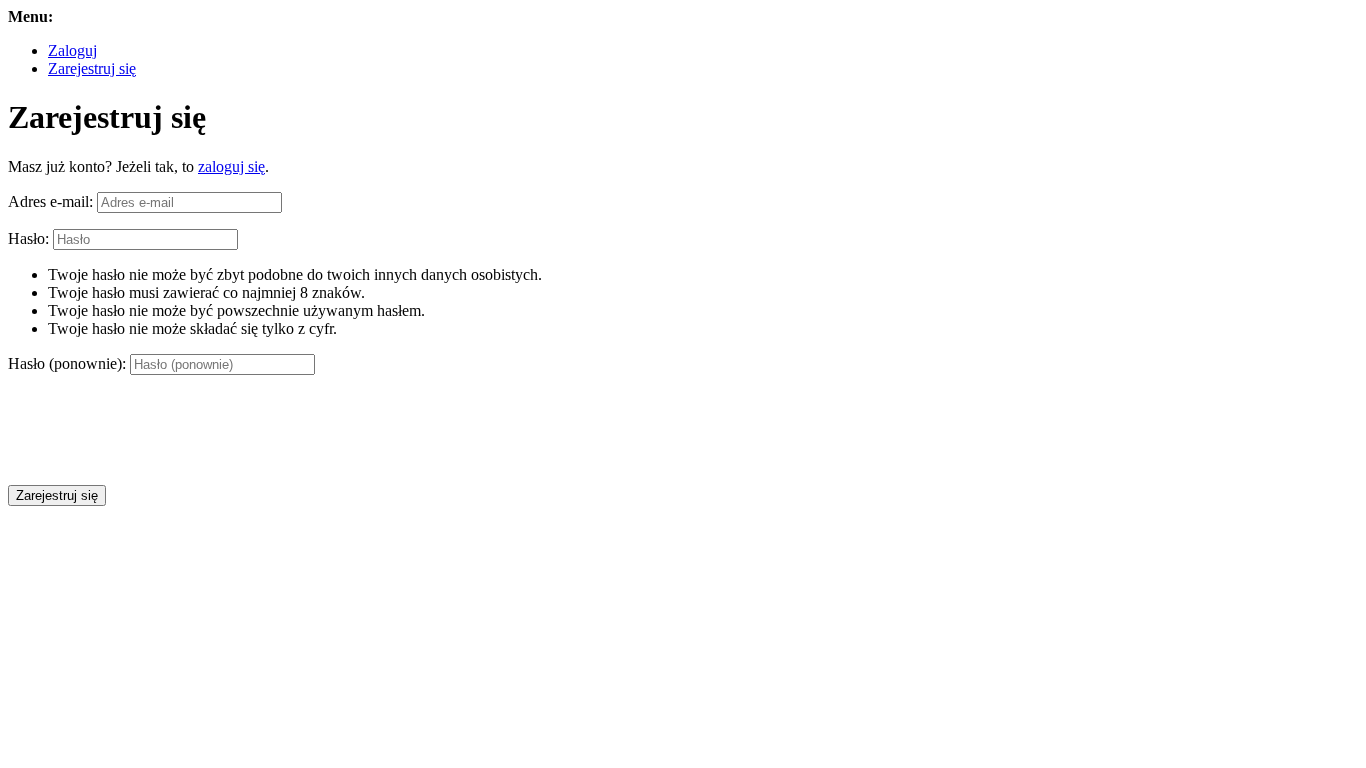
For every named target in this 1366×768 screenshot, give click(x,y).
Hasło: (28, 238)
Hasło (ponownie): (67, 363)
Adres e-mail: (50, 201)
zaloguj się (231, 166)
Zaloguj (72, 50)
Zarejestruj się (92, 68)
